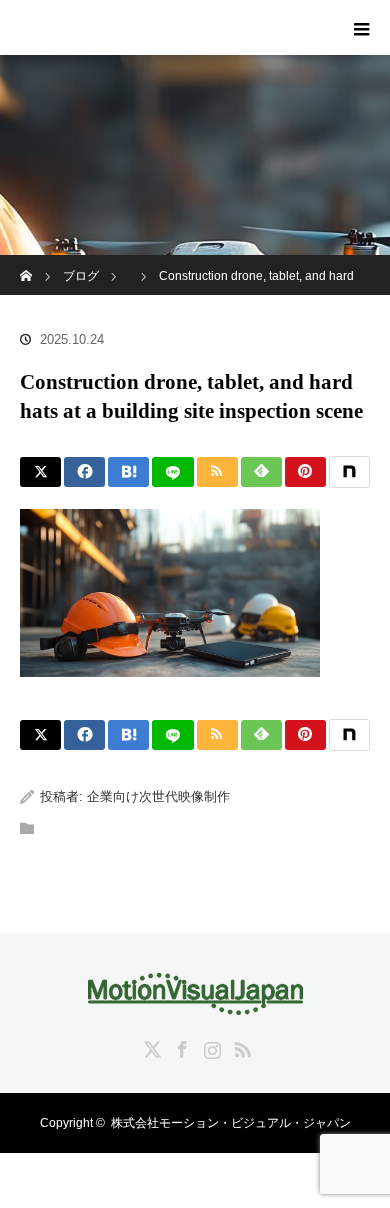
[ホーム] (26, 262)
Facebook (180, 1046)
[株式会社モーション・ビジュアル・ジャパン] (195, 1001)
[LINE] (172, 472)
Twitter (150, 1046)
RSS (240, 1046)
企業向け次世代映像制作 (158, 796)
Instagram (210, 1046)
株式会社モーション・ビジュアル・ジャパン (231, 1123)
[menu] (362, 28)
